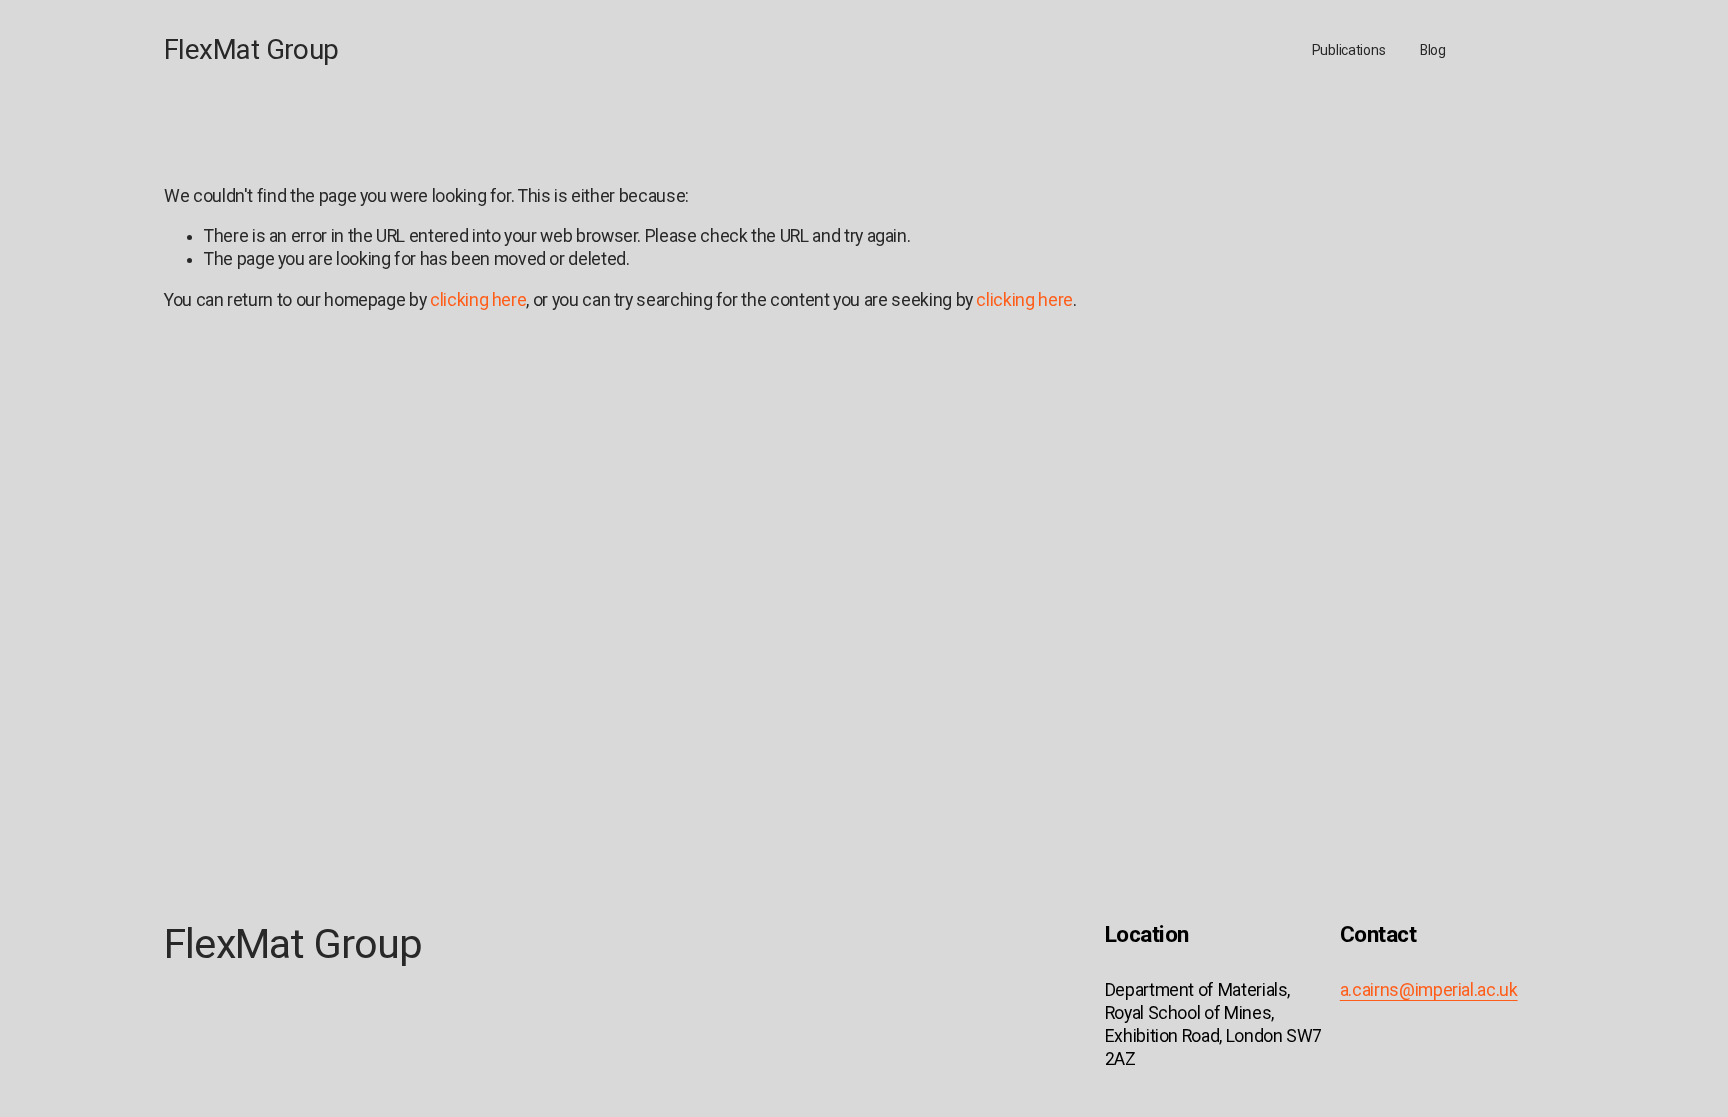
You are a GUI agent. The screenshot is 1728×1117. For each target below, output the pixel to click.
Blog (1433, 50)
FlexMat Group (251, 49)
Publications (1349, 50)
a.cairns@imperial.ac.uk (1429, 990)
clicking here (478, 300)
